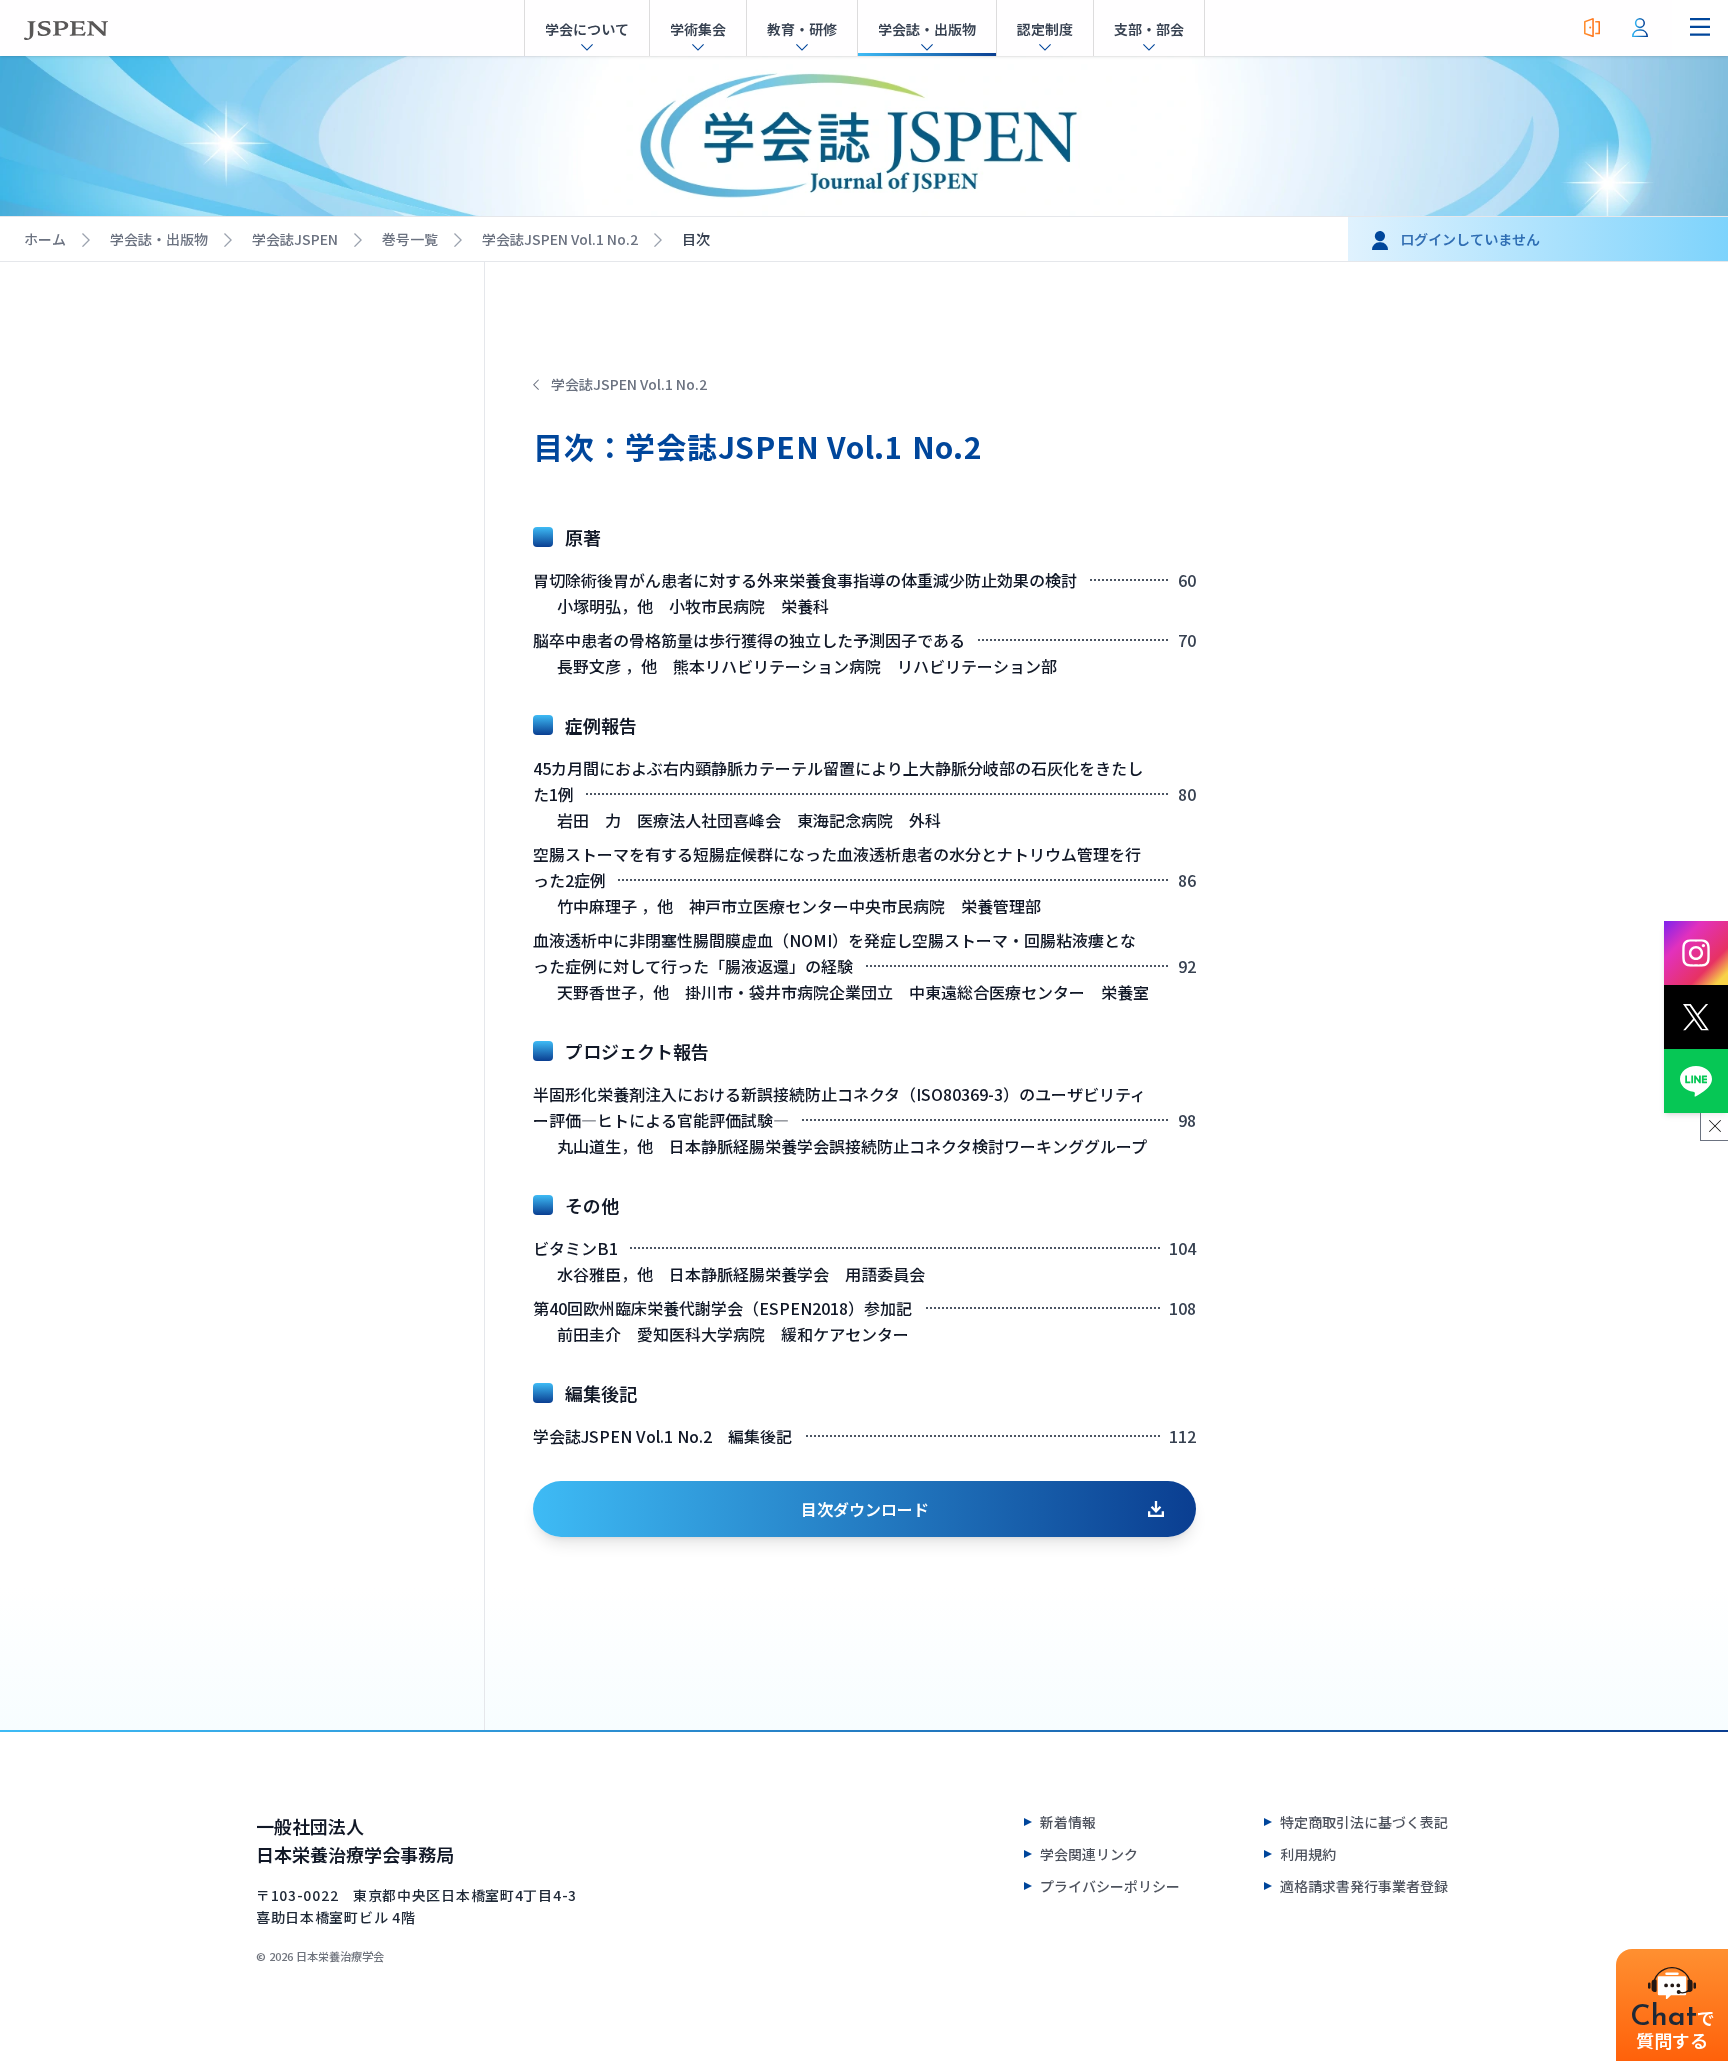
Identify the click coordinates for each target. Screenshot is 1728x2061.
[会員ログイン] (1640, 28)
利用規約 (1308, 1854)
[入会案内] (1592, 28)
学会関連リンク (1089, 1854)
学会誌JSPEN (295, 239)
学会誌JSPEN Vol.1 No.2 (560, 239)
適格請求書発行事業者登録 (1364, 1886)
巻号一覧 (410, 239)
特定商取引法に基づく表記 (1364, 1822)
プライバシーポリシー (1110, 1886)
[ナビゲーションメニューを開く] (1700, 28)
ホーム (45, 239)
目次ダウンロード (865, 1509)
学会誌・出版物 (159, 239)
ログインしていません (1470, 239)
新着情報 (1068, 1822)
